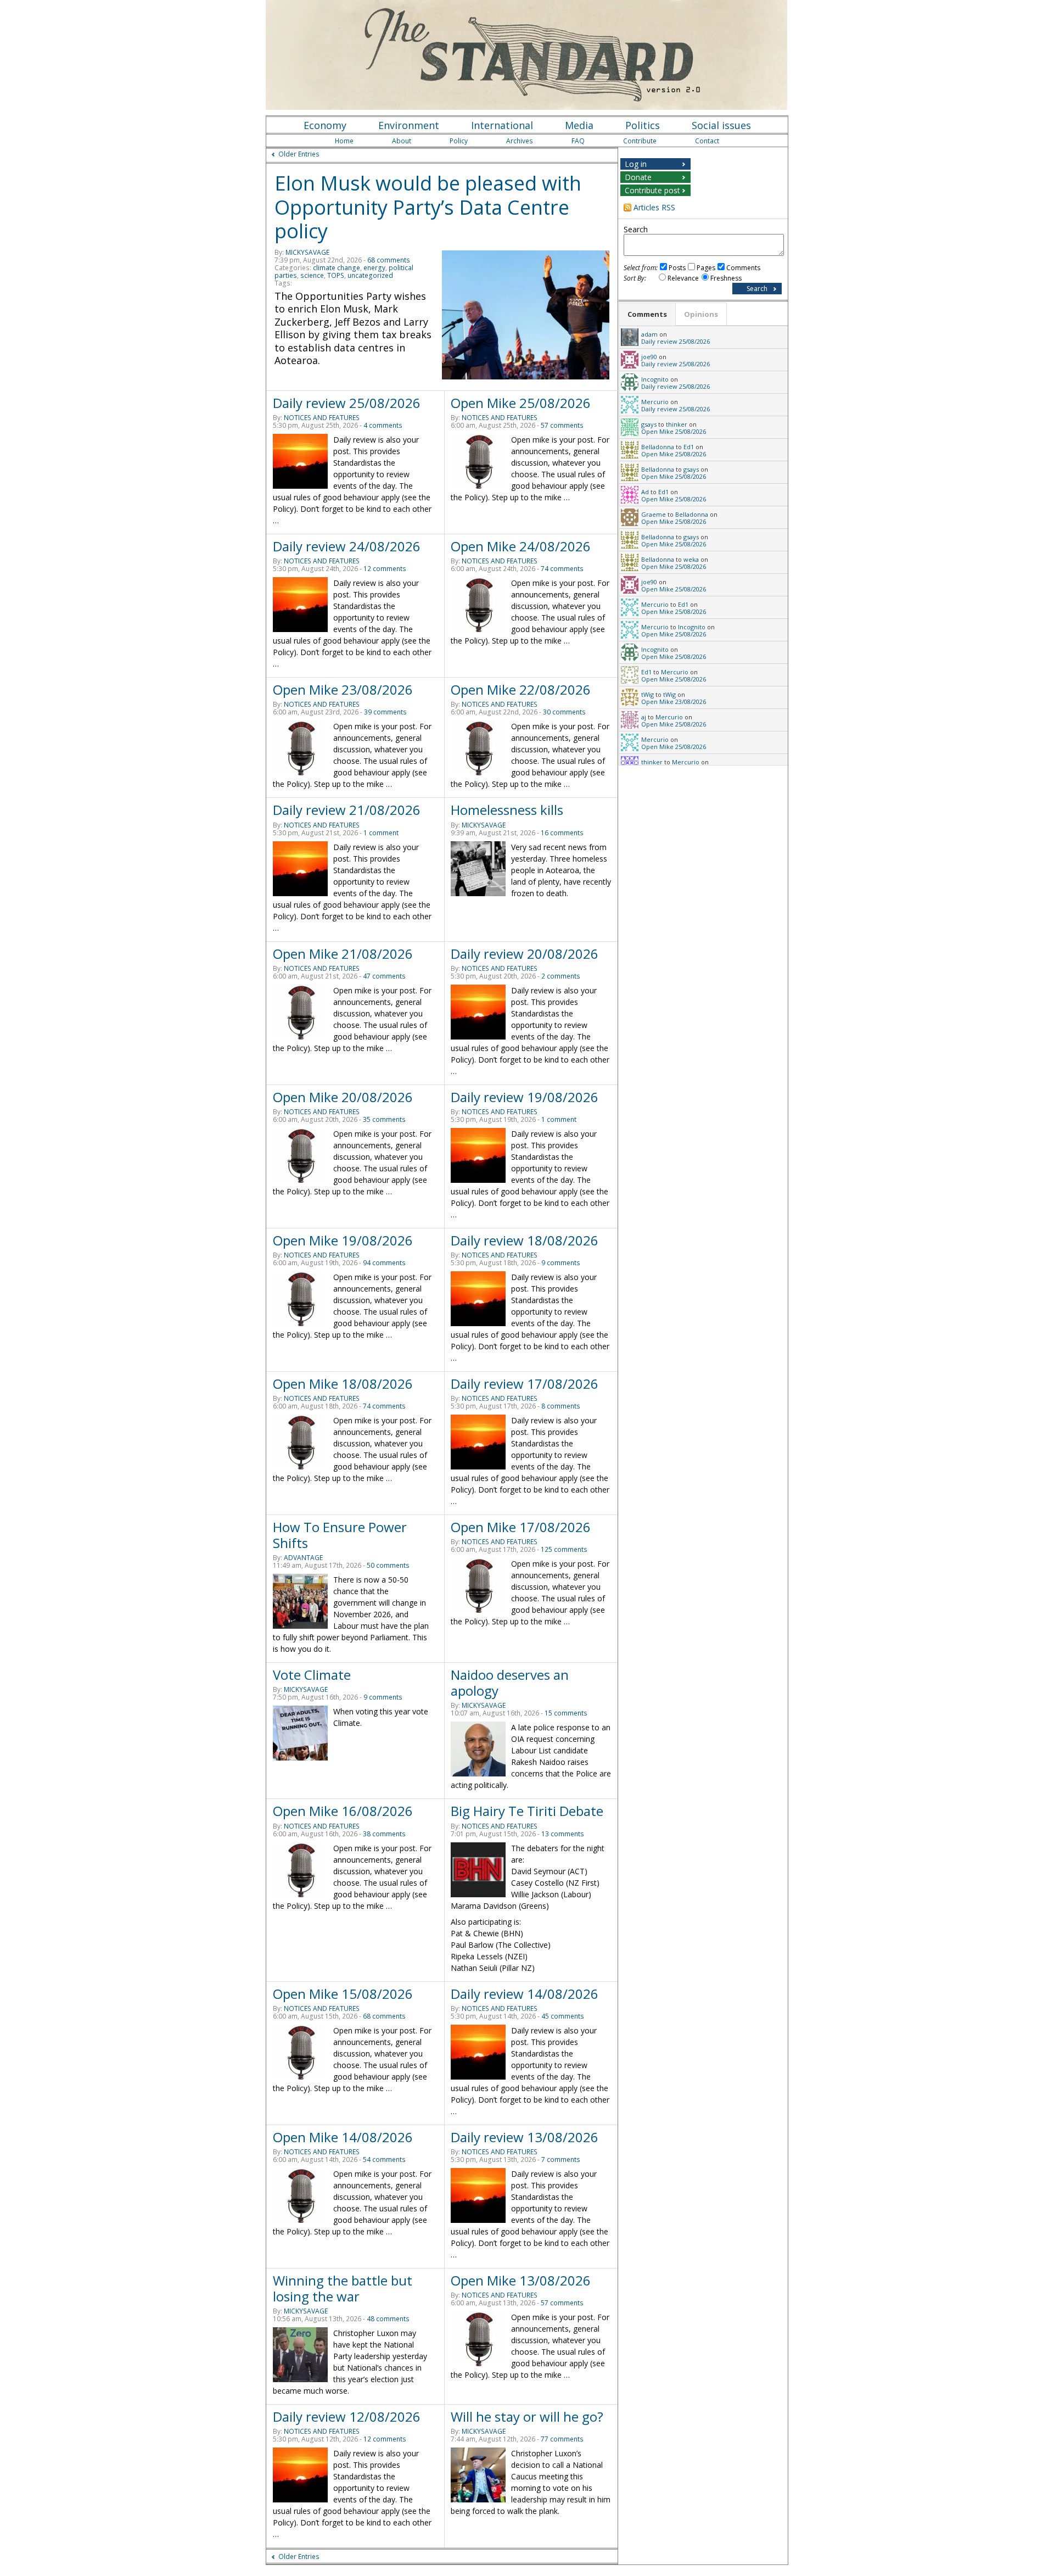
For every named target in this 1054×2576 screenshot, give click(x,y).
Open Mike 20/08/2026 (343, 1097)
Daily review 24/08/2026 (347, 546)
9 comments (561, 1263)
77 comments (562, 2439)
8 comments (561, 1406)
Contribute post (652, 190)
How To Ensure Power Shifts (340, 1535)
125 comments (564, 1549)
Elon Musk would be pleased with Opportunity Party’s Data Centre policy (428, 207)
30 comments (564, 712)
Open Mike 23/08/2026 (343, 689)
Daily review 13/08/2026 (525, 2137)
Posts (677, 268)
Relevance (683, 278)
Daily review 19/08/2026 (525, 1097)
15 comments (566, 1713)
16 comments (562, 833)
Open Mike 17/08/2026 (521, 1527)
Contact (707, 141)
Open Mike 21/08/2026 (343, 954)
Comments (743, 268)
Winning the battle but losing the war (343, 2288)
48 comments (388, 2319)
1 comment (381, 833)
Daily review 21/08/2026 (347, 810)
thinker (677, 424)
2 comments (561, 976)
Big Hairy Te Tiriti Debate (527, 1811)
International (502, 125)
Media (579, 125)
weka (691, 559)
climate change (337, 268)
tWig (647, 694)
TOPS (336, 275)
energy (374, 268)
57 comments (562, 425)
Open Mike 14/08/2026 (343, 2137)
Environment (409, 125)
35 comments (384, 1119)
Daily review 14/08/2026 (525, 1994)
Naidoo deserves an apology (510, 1683)
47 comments (384, 976)
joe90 (649, 357)
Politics (643, 125)
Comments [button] (647, 314)
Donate (638, 177)
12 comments (385, 569)
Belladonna (658, 447)
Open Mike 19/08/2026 (343, 1240)
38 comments (384, 1834)
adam (649, 334)
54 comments (384, 2159)
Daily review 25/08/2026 (347, 403)
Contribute (640, 141)
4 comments (383, 425)
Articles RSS (654, 207)
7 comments (561, 2159)
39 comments (385, 712)
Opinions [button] (701, 314)
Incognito (655, 379)
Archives (520, 141)
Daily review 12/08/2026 (347, 2416)
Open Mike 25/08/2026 (521, 403)
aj (644, 717)
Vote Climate (312, 1675)
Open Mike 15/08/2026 (343, 1994)
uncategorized (370, 275)
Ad (645, 492)
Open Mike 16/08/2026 (343, 1811)
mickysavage (307, 252)
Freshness (726, 278)
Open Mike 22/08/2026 (521, 689)
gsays (649, 424)
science (312, 275)
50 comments (388, 1565)
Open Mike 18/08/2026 (343, 1384)
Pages (706, 268)
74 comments (562, 569)
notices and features (322, 418)
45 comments (563, 2016)
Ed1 (689, 447)
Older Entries (299, 154)
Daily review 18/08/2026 (525, 1240)
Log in (636, 164)
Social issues (721, 125)
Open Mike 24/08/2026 (521, 546)
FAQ (578, 141)
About (402, 141)
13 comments (563, 1834)
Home (344, 141)
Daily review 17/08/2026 (525, 1384)
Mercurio (655, 402)
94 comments (384, 1263)
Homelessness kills (507, 810)
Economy (325, 125)
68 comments (389, 260)
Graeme (654, 514)
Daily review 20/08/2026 (525, 954)
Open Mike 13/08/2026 (521, 2280)
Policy (459, 141)
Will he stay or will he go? (527, 2416)
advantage (303, 1558)
